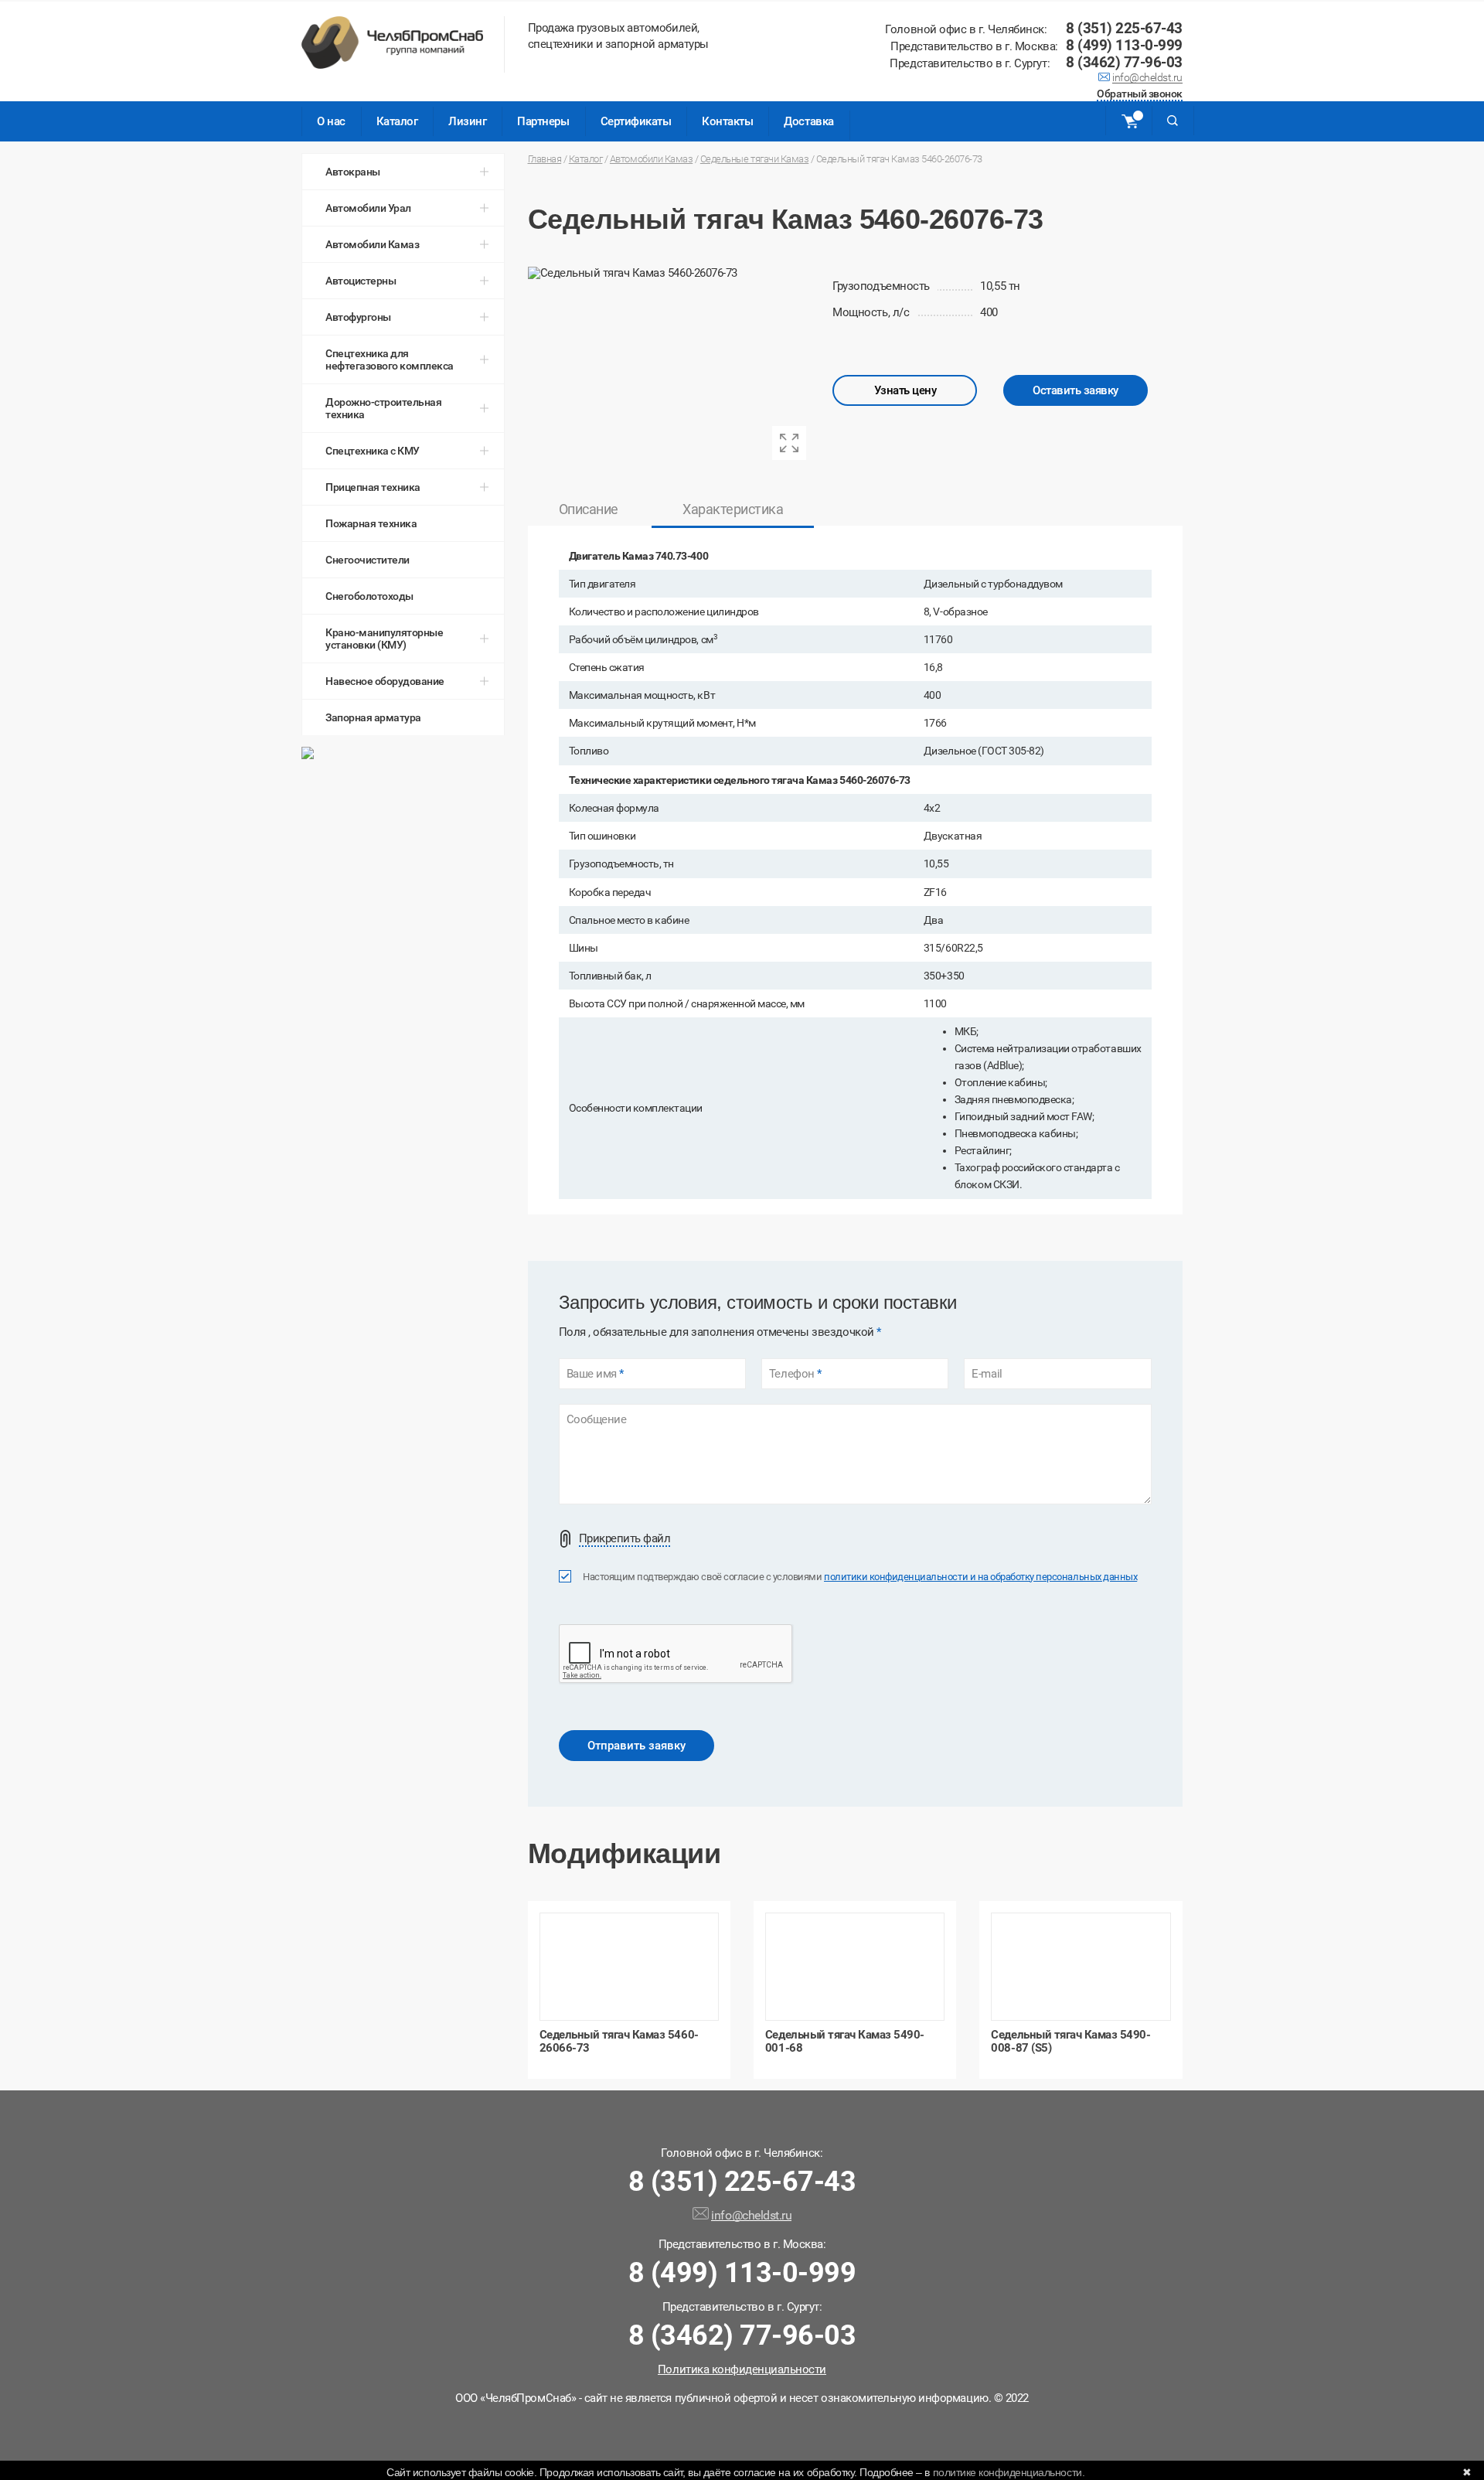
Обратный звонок (1140, 95)
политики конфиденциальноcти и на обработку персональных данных (980, 1577)
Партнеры (543, 121)
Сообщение (597, 1420)
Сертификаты (636, 121)
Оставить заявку (1076, 390)
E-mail (987, 1374)
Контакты (727, 121)
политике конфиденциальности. (1009, 2472)
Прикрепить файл (625, 1539)
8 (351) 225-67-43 (1124, 28)
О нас (331, 121)
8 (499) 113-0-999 (1124, 45)
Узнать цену (905, 390)
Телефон (795, 1374)
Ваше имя (595, 1374)
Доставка (808, 121)
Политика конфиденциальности (742, 2369)
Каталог (397, 121)
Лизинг (467, 121)
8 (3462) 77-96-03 (1124, 62)
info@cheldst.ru (1147, 79)
